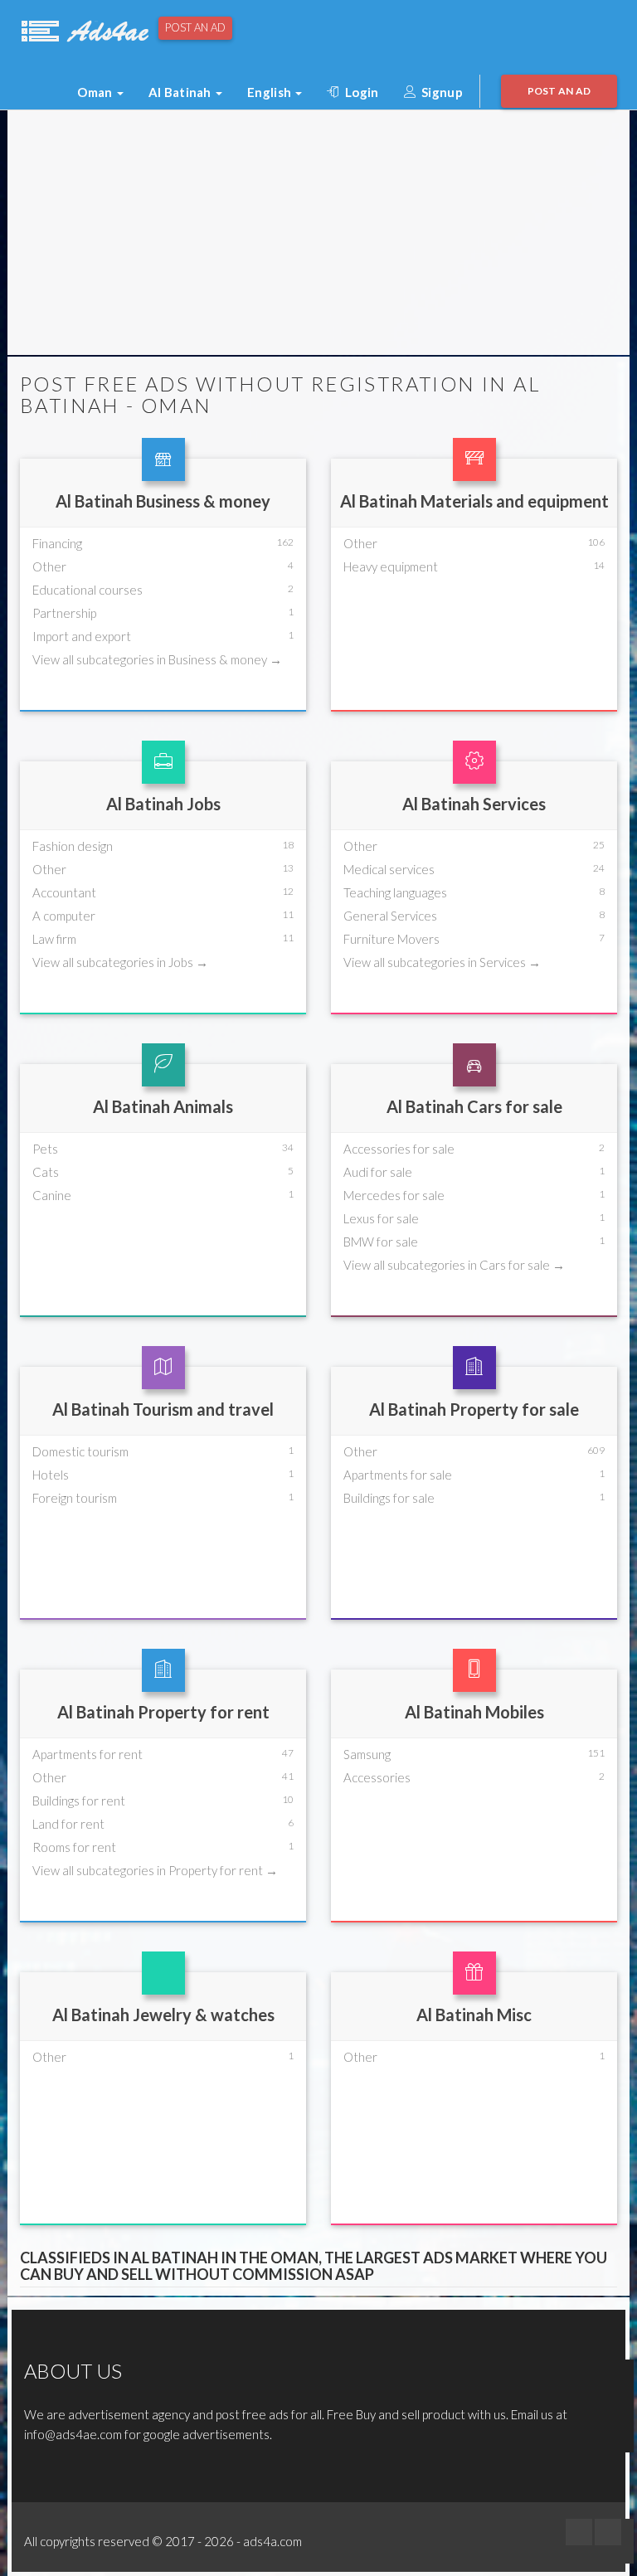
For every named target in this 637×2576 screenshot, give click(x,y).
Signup (441, 92)
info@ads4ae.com (73, 2434)
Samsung (367, 1754)
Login (361, 92)
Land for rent (68, 1824)
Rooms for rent (74, 1847)
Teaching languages (395, 892)
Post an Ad (195, 27)
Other (49, 566)
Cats (46, 1172)
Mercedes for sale (394, 1195)
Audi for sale (378, 1172)
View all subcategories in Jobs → (120, 962)
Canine (52, 1195)
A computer (64, 916)
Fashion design (73, 846)
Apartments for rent (88, 1754)
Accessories (377, 1777)
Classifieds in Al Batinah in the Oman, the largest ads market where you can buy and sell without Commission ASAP (314, 2267)
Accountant (64, 892)
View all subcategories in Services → (442, 962)
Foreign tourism (75, 1498)
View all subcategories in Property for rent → (155, 1870)
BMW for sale (381, 1242)
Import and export (82, 636)
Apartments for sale (398, 1475)
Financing (57, 543)
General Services (390, 916)
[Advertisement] (318, 235)
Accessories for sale (399, 1149)
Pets (45, 1149)
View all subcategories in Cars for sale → (454, 1265)
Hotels (51, 1475)
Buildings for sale (389, 1498)
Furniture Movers (391, 939)
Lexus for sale (381, 1218)
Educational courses (88, 590)
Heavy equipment (391, 566)
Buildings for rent (79, 1801)
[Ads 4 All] (83, 29)
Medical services (389, 869)
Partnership (64, 613)
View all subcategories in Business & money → (157, 659)
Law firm (54, 939)
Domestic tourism (80, 1451)
